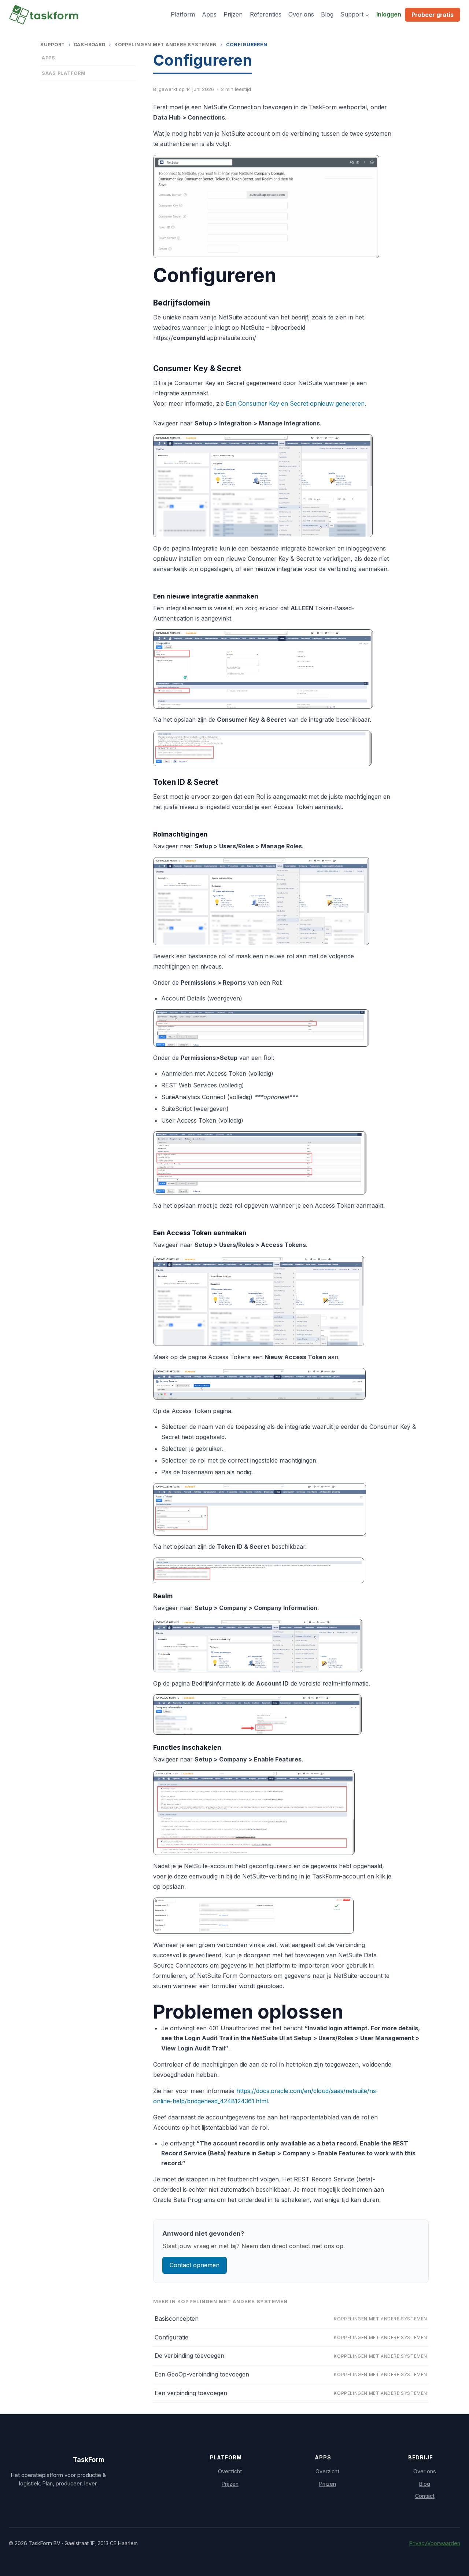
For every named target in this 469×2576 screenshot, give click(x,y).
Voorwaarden (444, 2543)
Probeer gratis (433, 15)
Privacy (418, 2543)
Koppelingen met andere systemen (166, 45)
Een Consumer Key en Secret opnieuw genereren (295, 403)
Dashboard (90, 45)
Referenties (266, 14)
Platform (183, 14)
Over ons (301, 14)
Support (53, 45)
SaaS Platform (64, 73)
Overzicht (230, 2471)
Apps (209, 14)
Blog (327, 14)
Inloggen (389, 14)
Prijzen (233, 14)
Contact (425, 2496)
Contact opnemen (195, 2265)
